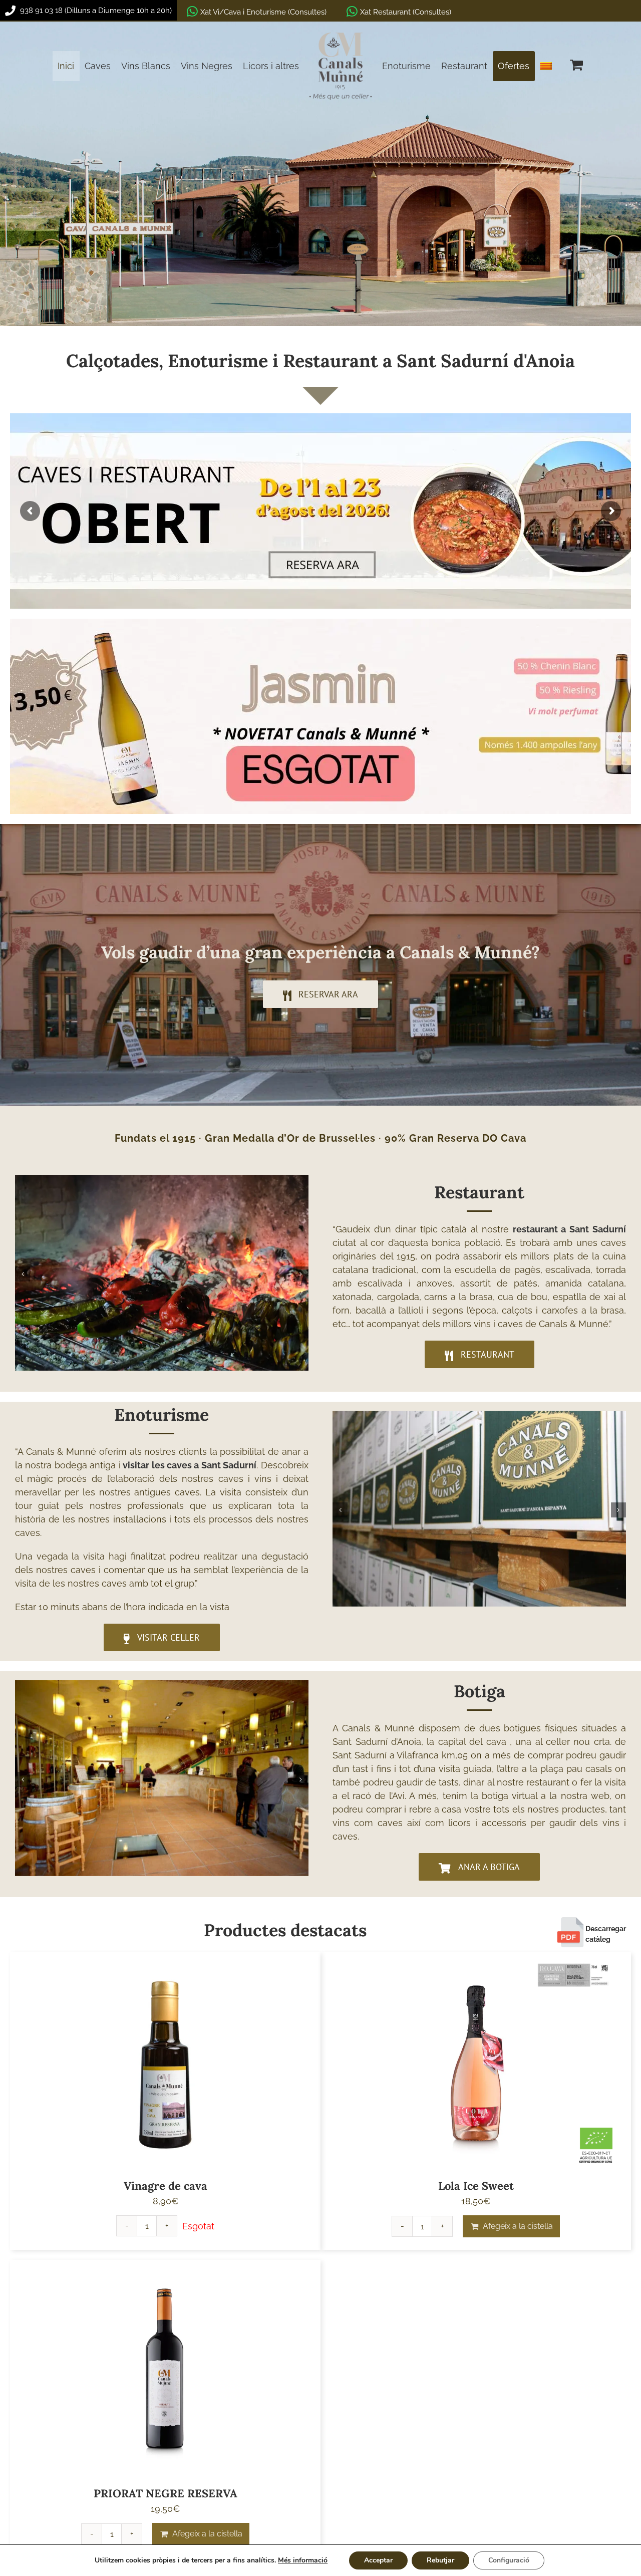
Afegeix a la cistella (518, 2226)
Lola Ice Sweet (476, 2186)
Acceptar (378, 2560)
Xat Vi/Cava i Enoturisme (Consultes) (263, 12)
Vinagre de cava (166, 2186)
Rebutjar (440, 2560)
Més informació (303, 2560)
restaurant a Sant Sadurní (569, 1229)
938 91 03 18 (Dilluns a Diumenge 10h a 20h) (95, 11)
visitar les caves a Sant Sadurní (190, 1465)
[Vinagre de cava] (165, 2063)
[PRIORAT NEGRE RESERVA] (165, 2370)
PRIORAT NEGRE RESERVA (166, 2493)
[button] (23, 1274)
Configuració (509, 2560)
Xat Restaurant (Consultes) (406, 12)
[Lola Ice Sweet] (476, 2063)
